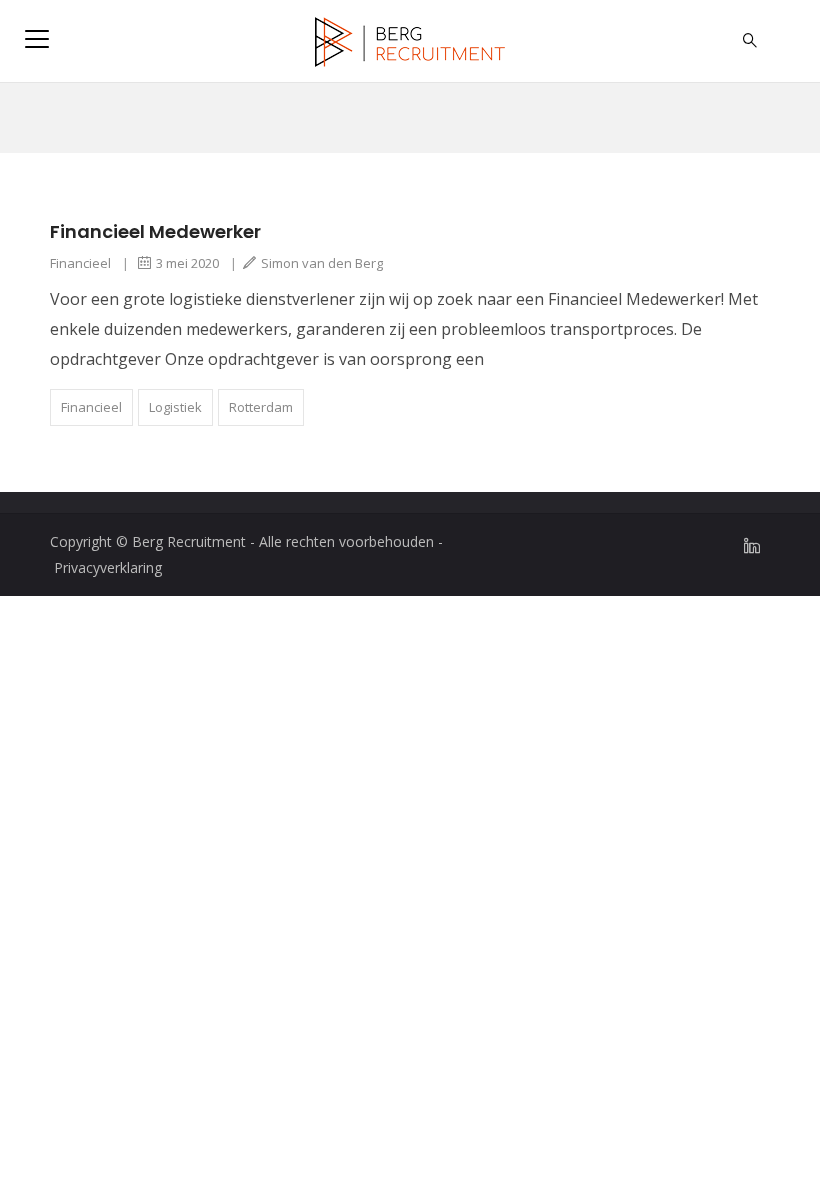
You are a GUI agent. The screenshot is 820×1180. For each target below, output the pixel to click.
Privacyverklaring (108, 567)
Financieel (80, 263)
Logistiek (175, 407)
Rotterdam (261, 407)
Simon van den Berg (322, 263)
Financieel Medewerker (155, 231)
